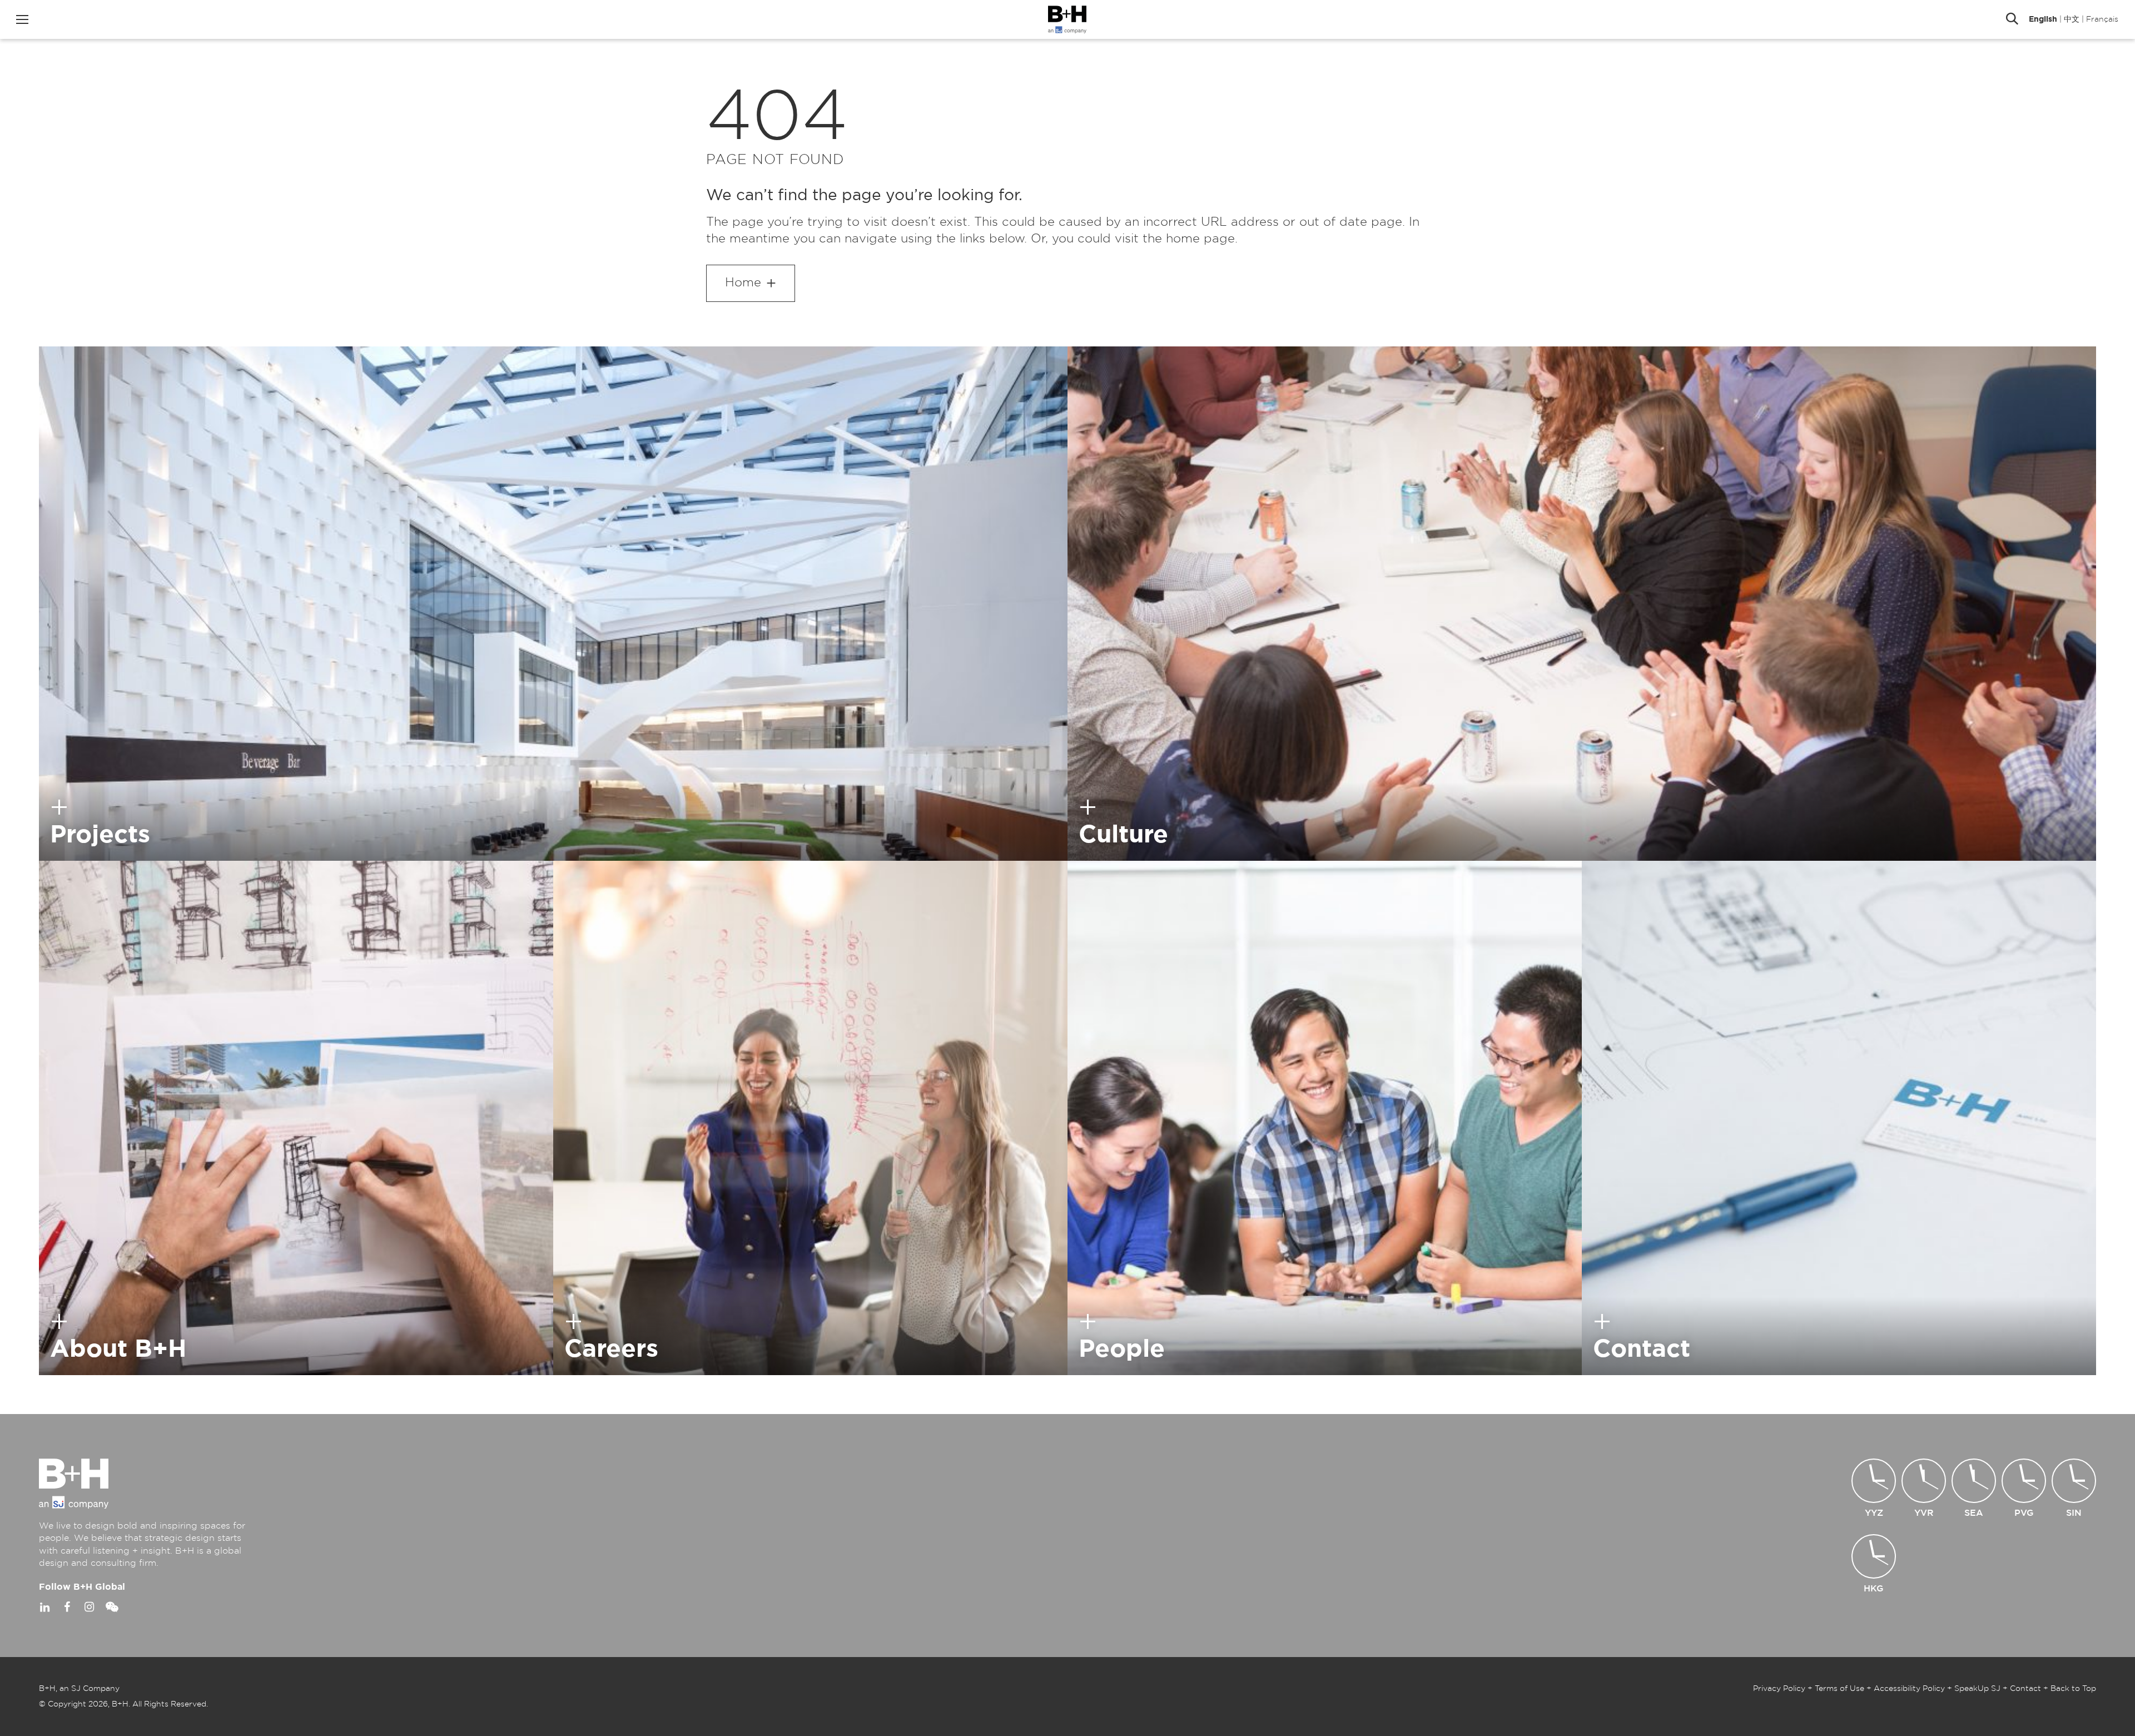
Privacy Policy (1779, 1689)
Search (2012, 19)
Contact (2025, 1689)
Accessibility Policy (1909, 1689)
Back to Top (2073, 1689)
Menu (22, 19)
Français (2102, 19)
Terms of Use (1839, 1689)
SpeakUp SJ (1977, 1689)
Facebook (67, 1607)
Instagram (89, 1607)
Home (743, 282)
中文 (2072, 19)
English (2043, 19)
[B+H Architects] (1067, 19)
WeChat (111, 1607)
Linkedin (44, 1607)
